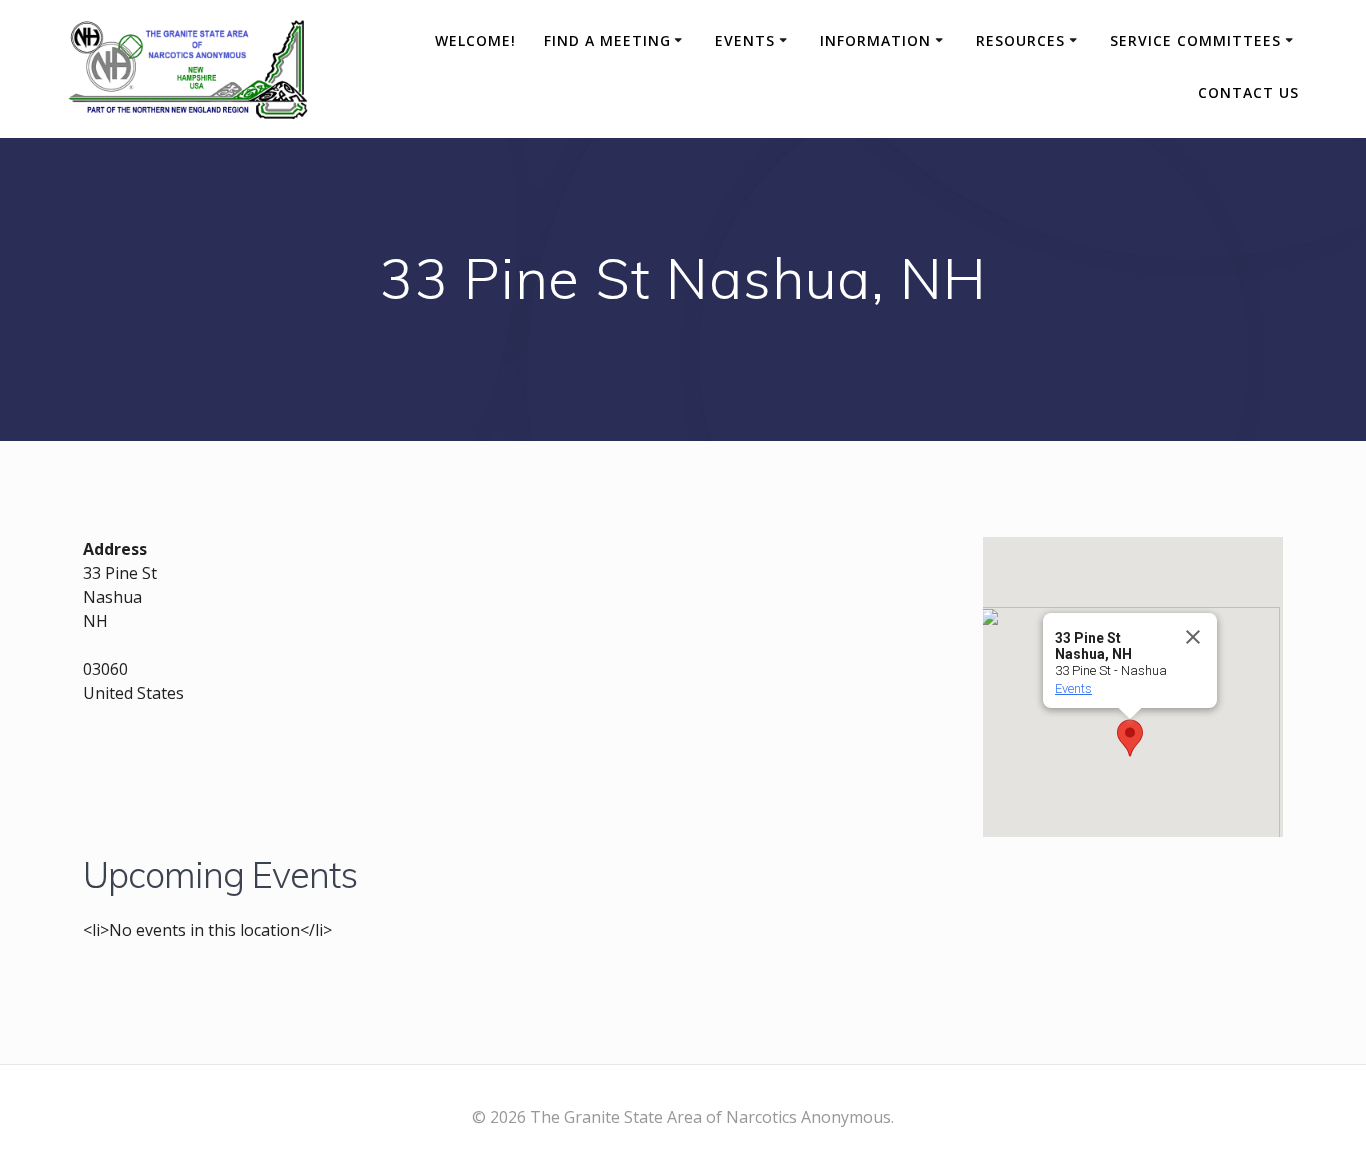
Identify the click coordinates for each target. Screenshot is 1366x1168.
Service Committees (1195, 40)
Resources (1020, 40)
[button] (1130, 738)
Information (875, 40)
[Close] (1193, 637)
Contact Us (1248, 92)
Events (745, 40)
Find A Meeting (607, 40)
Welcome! (475, 40)
